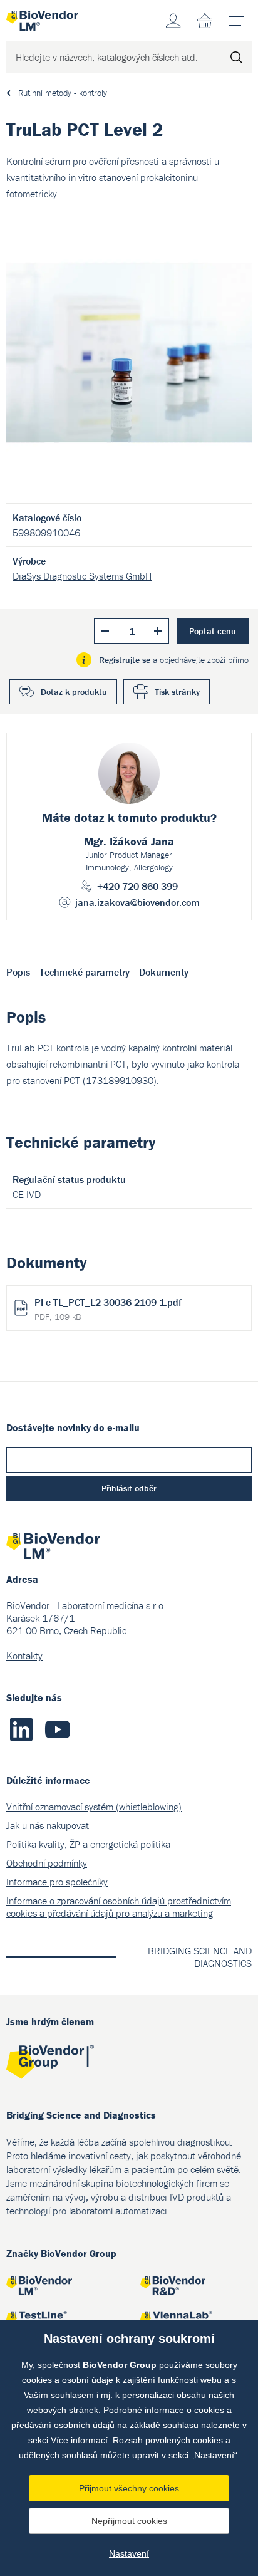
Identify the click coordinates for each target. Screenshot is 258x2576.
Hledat (236, 57)
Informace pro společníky (57, 1882)
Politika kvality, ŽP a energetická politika (88, 1844)
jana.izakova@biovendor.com (137, 902)
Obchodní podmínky (47, 1863)
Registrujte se (125, 660)
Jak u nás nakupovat (48, 1825)
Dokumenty (164, 972)
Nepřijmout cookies (129, 2521)
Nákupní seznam (205, 21)
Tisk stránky (177, 692)
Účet (173, 21)
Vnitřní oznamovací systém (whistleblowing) (94, 1807)
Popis (18, 972)
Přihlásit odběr (129, 1488)
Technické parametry (85, 972)
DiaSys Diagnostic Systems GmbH (82, 576)
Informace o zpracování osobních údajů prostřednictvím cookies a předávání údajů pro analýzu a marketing (119, 1907)
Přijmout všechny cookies (129, 2488)
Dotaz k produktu (74, 692)
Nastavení (129, 2553)
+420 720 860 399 (137, 886)
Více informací (79, 2440)
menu (236, 21)
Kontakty (24, 1656)
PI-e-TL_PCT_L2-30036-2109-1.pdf (108, 1309)
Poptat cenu (213, 631)
